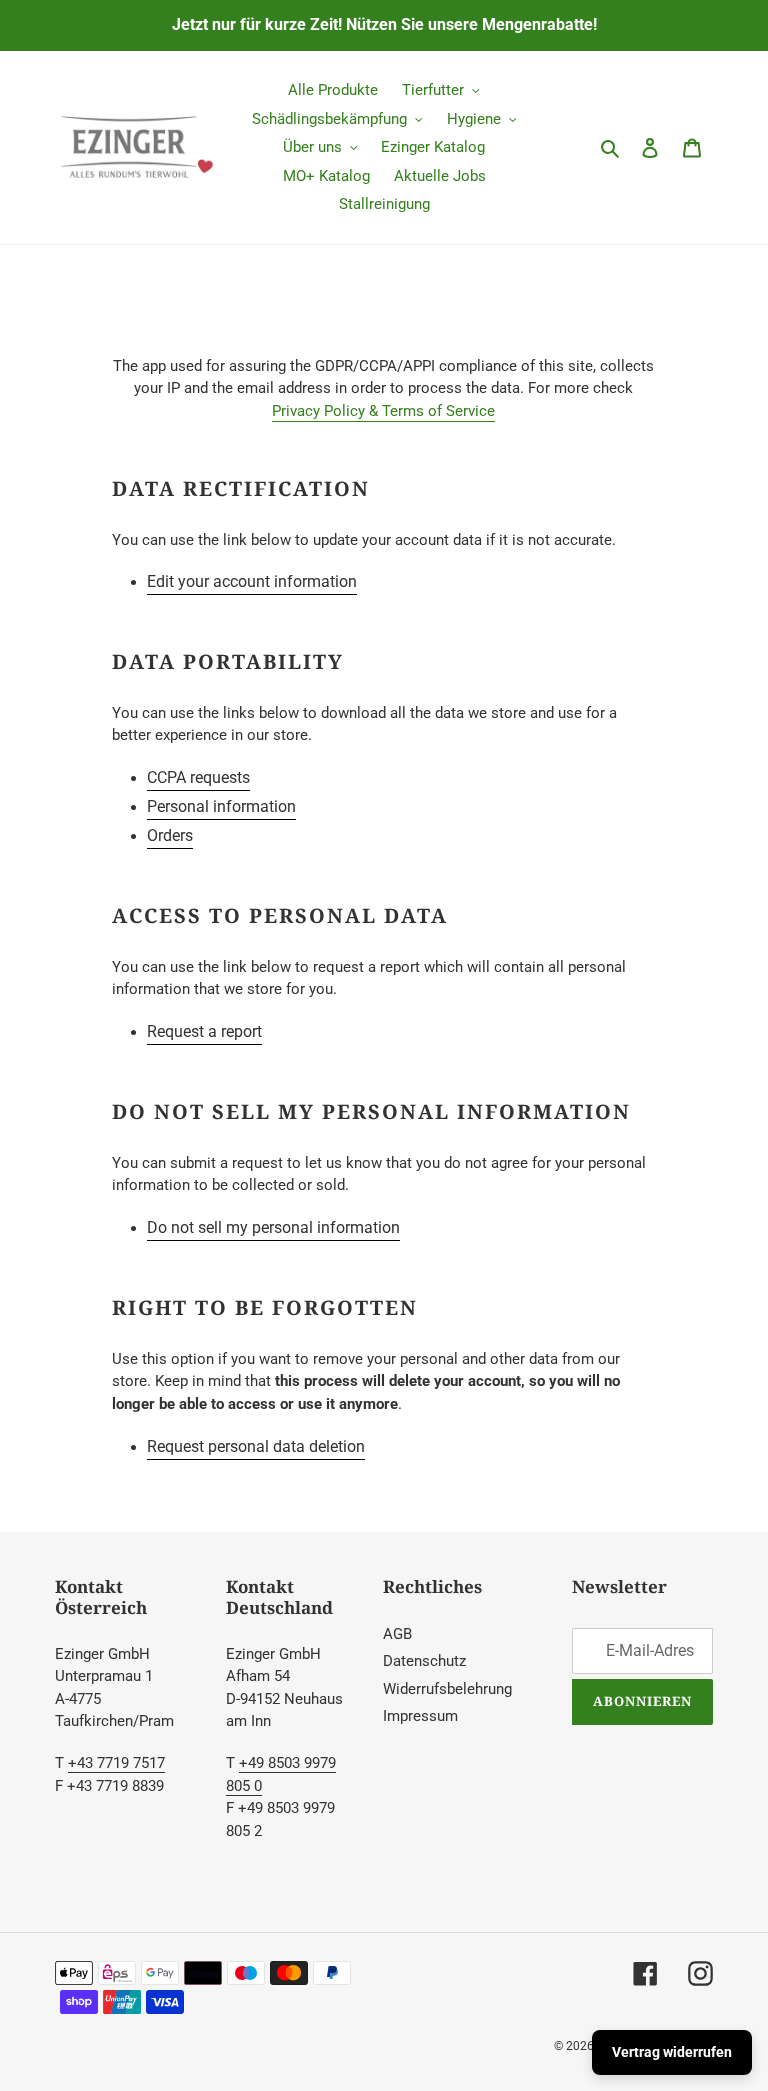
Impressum (420, 1716)
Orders (170, 835)
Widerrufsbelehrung (447, 1689)
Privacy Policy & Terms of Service (383, 411)
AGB (397, 1634)
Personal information (221, 806)
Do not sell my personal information (273, 1227)
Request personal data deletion (256, 1446)
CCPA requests (198, 777)
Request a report (204, 1031)
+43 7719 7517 (116, 1763)
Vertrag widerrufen (672, 2052)
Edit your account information (252, 581)
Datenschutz (424, 1661)
